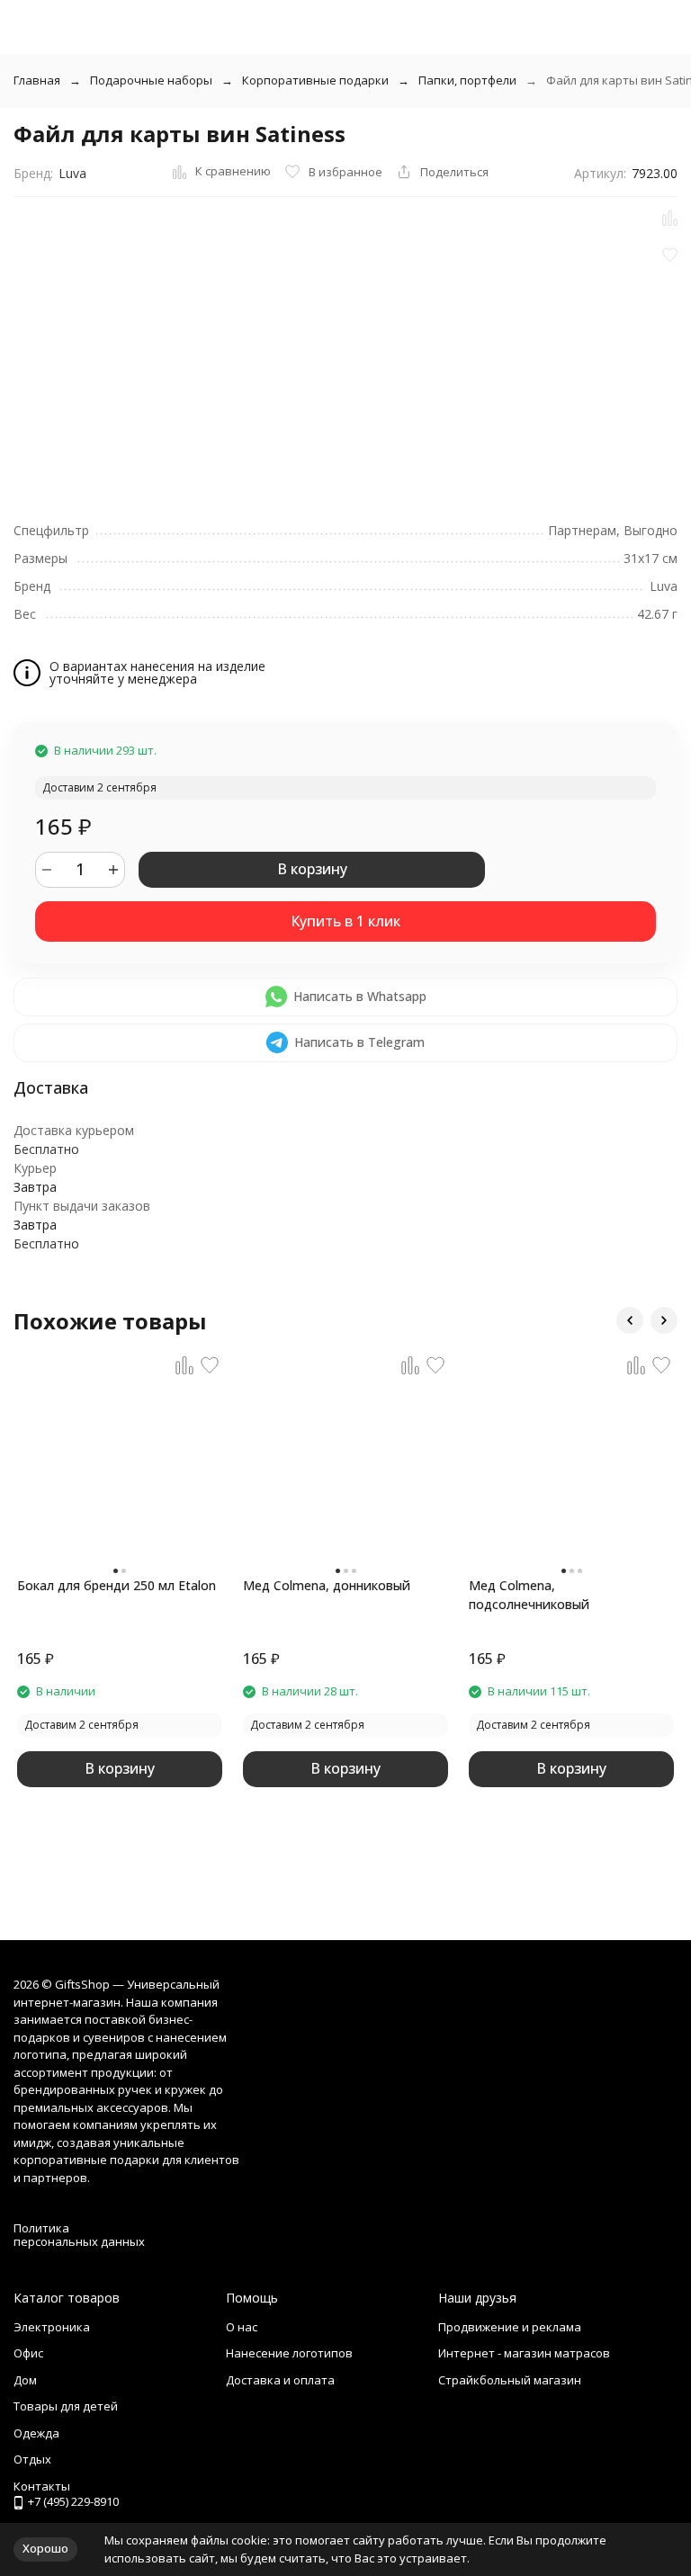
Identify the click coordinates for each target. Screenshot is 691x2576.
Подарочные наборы (151, 80)
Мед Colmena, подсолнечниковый (529, 1595)
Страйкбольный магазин (510, 2380)
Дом (25, 2380)
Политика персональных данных (79, 2235)
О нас (242, 2327)
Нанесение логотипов (289, 2353)
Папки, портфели (467, 80)
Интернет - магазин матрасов (524, 2353)
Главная (37, 80)
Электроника (52, 2327)
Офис (28, 2353)
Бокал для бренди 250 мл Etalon (117, 1585)
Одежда (36, 2433)
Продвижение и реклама (510, 2327)
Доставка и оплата (280, 2380)
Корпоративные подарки (315, 80)
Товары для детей (66, 2406)
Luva (72, 173)
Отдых (32, 2459)
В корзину (312, 869)
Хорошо (45, 2548)
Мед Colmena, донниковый (327, 1585)
